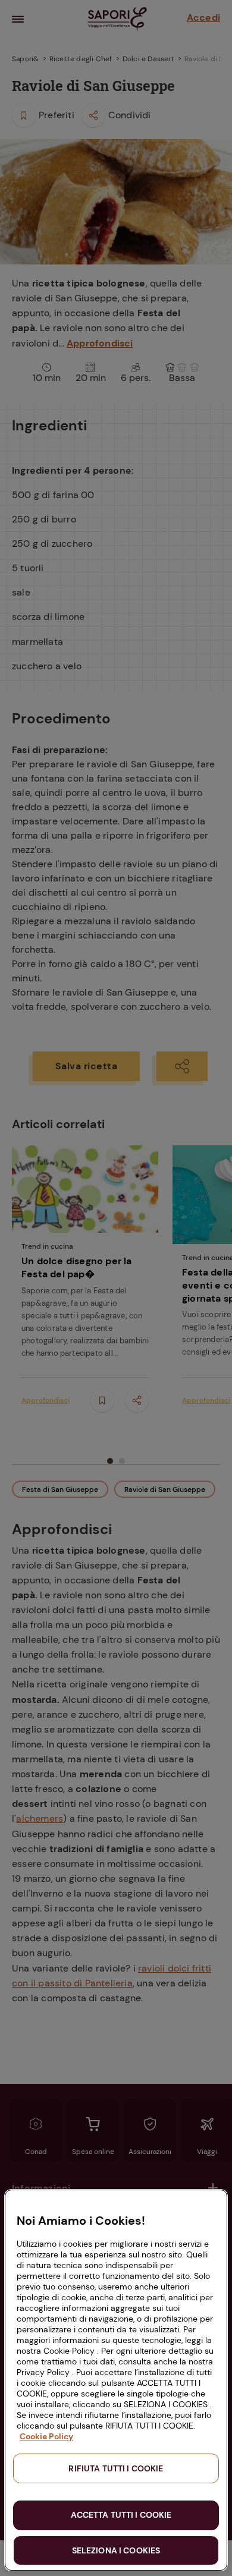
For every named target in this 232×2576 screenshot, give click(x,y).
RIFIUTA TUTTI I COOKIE (116, 2468)
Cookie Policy (46, 2436)
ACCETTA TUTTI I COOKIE (121, 2515)
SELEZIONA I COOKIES (116, 2550)
